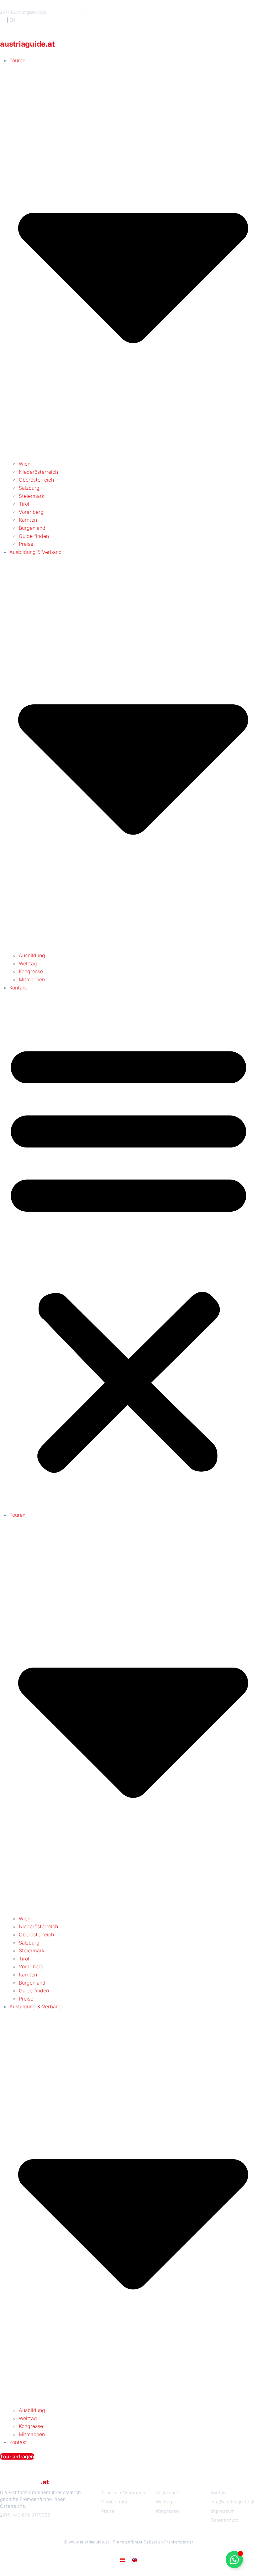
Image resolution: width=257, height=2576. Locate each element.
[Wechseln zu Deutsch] (123, 2560)
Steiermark (31, 496)
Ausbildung (32, 955)
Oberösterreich (36, 480)
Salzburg (29, 488)
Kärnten (28, 520)
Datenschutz (224, 2520)
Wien (25, 464)
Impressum (223, 2511)
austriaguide (27, 44)
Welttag (28, 963)
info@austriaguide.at (111, 12)
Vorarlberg (31, 512)
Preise (26, 544)
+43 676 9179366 (67, 12)
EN (12, 20)
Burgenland (32, 528)
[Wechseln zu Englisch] (134, 2560)
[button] (128, 1255)
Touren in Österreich (123, 2493)
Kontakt (18, 988)
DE (3, 20)
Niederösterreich (38, 472)
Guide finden (34, 536)
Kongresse (31, 971)
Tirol (24, 504)
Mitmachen (32, 979)
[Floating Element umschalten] (234, 2560)
